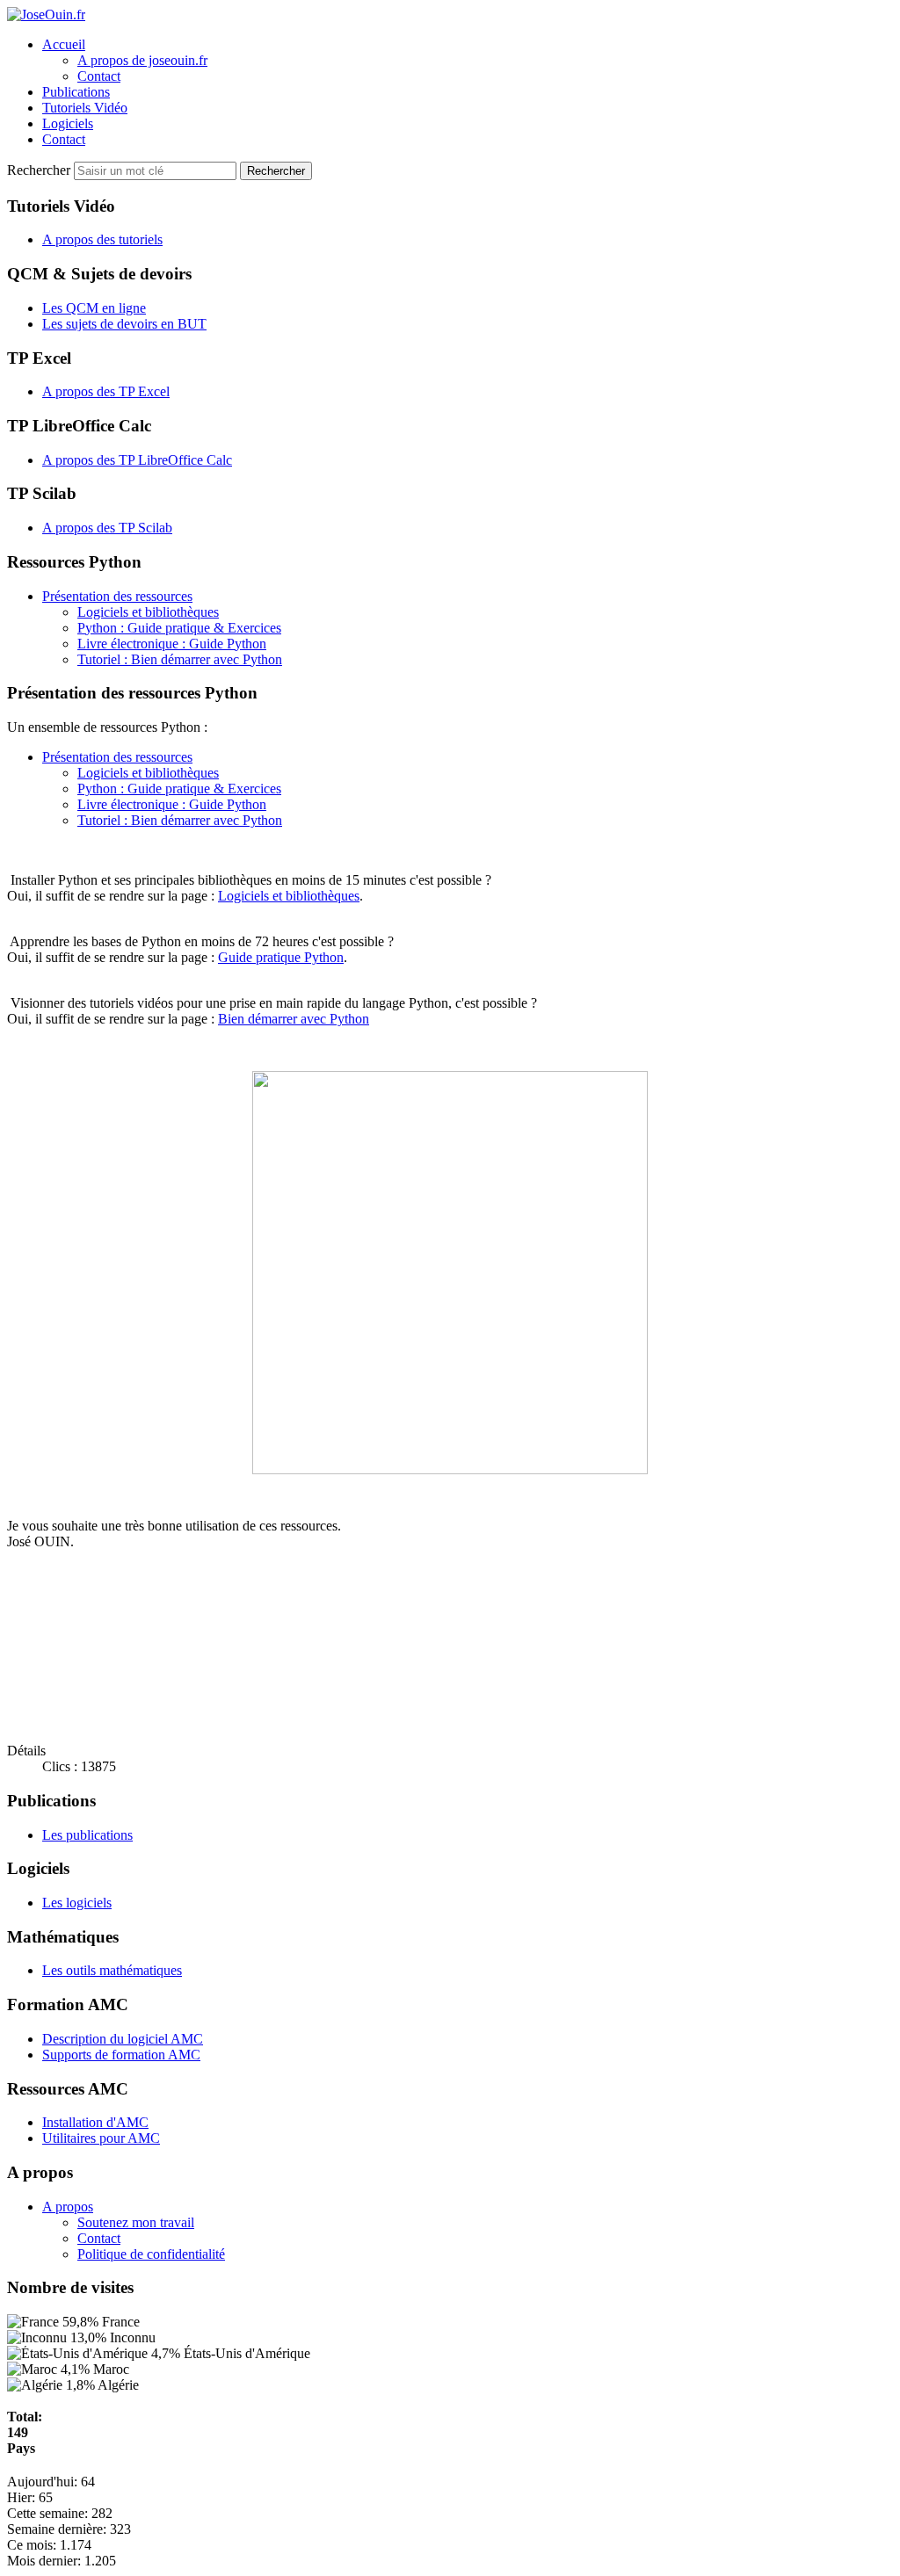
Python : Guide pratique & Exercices (179, 628)
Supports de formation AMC (121, 2055)
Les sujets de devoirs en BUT (124, 324)
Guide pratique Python (281, 957)
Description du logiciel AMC (123, 2039)
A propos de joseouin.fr (142, 60)
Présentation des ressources (117, 596)
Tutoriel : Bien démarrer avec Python (180, 659)
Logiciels (68, 123)
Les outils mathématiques (112, 1970)
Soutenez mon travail (136, 2222)
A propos (68, 2207)
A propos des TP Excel (106, 391)
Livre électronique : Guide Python (172, 644)
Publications (76, 92)
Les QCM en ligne (94, 308)
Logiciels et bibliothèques (148, 612)
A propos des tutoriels (102, 239)
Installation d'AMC (95, 2122)
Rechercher (40, 170)
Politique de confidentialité (151, 2254)
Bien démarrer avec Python (294, 1019)
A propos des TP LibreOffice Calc (137, 460)
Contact (99, 76)
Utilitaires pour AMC (101, 2138)
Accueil (64, 44)
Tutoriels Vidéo (85, 108)
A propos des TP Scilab (107, 528)
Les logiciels (77, 1903)
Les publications (87, 1835)
